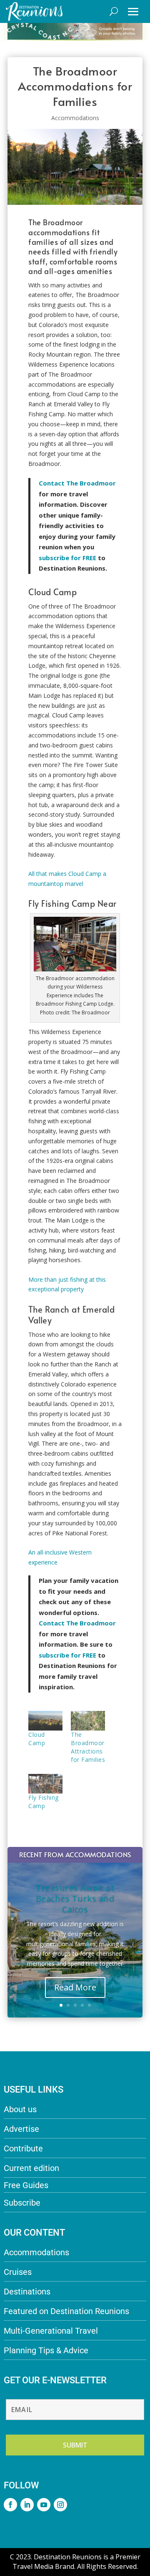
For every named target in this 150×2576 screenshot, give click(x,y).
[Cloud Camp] (45, 1721)
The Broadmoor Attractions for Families (88, 1747)
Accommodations (75, 118)
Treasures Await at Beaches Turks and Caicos (75, 1898)
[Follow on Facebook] (10, 2505)
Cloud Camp (37, 1739)
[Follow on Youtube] (44, 2505)
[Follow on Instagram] (60, 2505)
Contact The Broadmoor (77, 483)
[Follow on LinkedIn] (27, 2505)
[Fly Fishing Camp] (45, 1784)
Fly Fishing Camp (44, 1802)
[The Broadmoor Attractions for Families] (88, 1721)
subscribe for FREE (67, 1655)
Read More (75, 1987)
